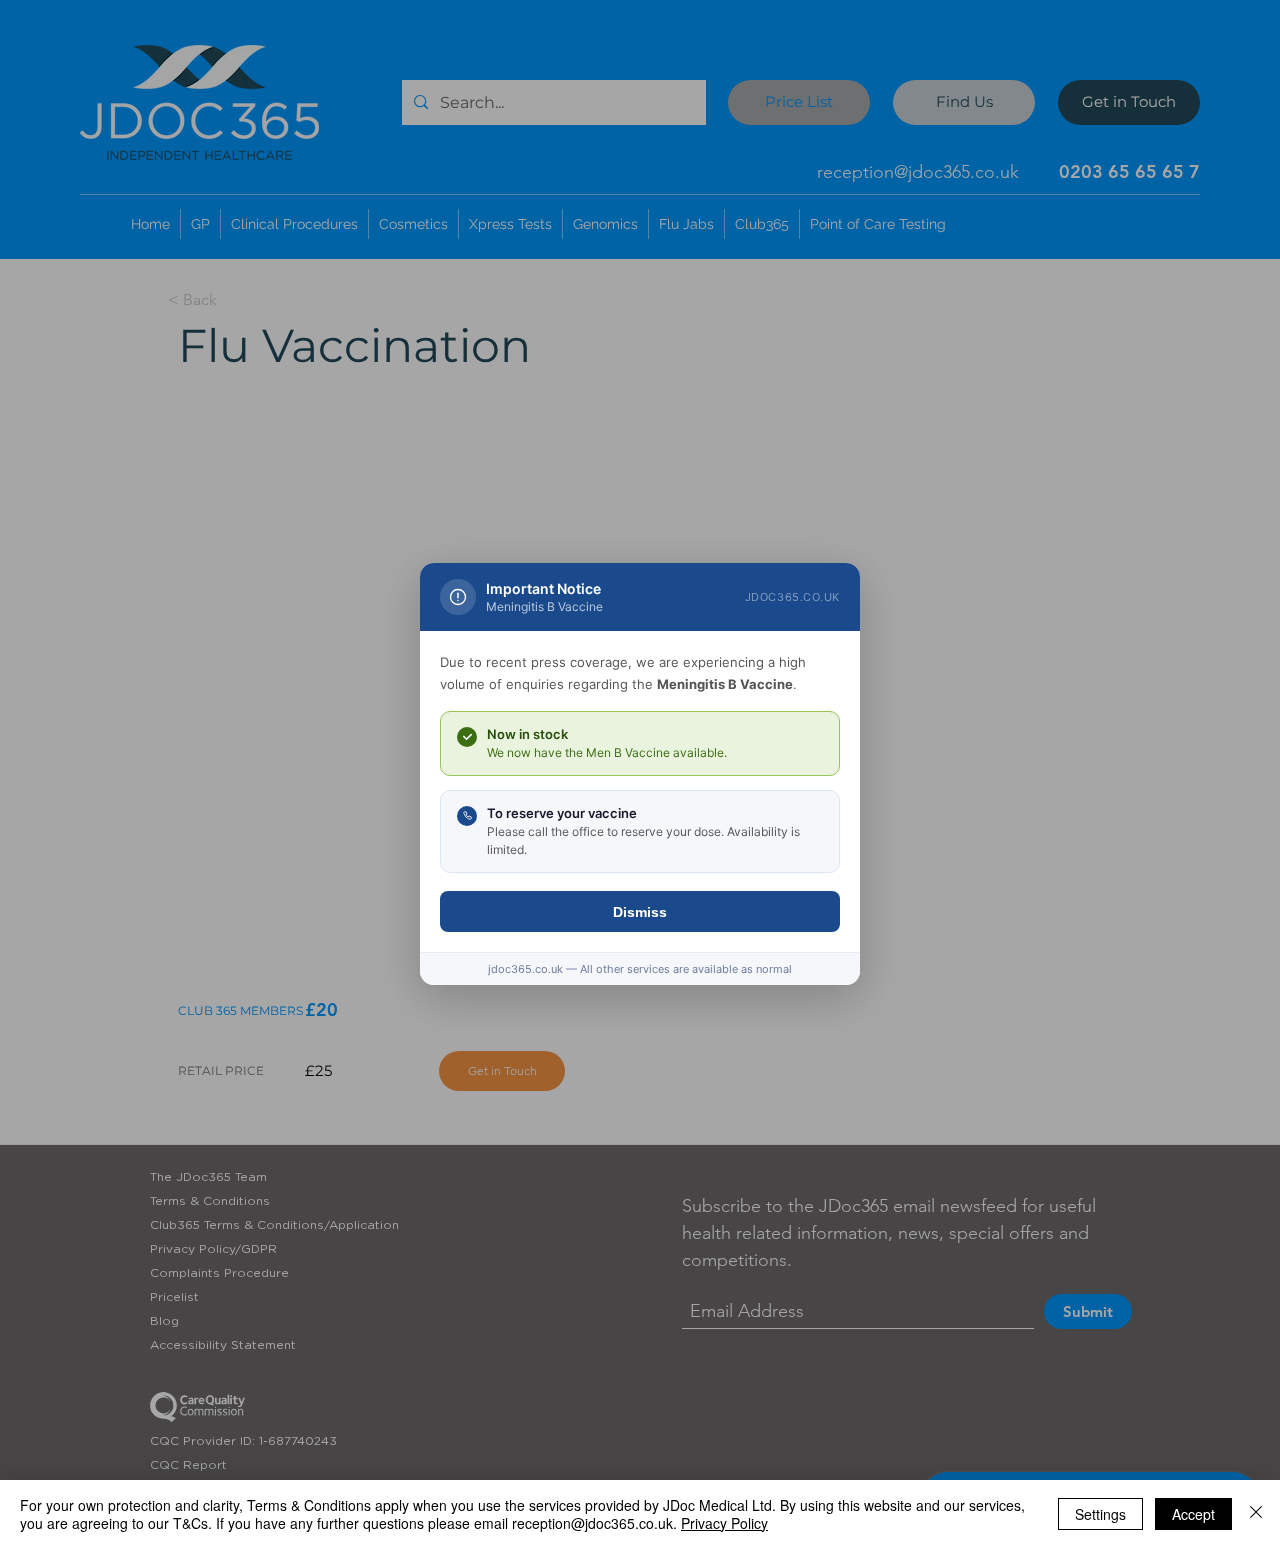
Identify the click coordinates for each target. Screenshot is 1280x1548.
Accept (1193, 1514)
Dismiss (640, 912)
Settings (1100, 1514)
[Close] (1256, 1514)
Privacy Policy (724, 1523)
